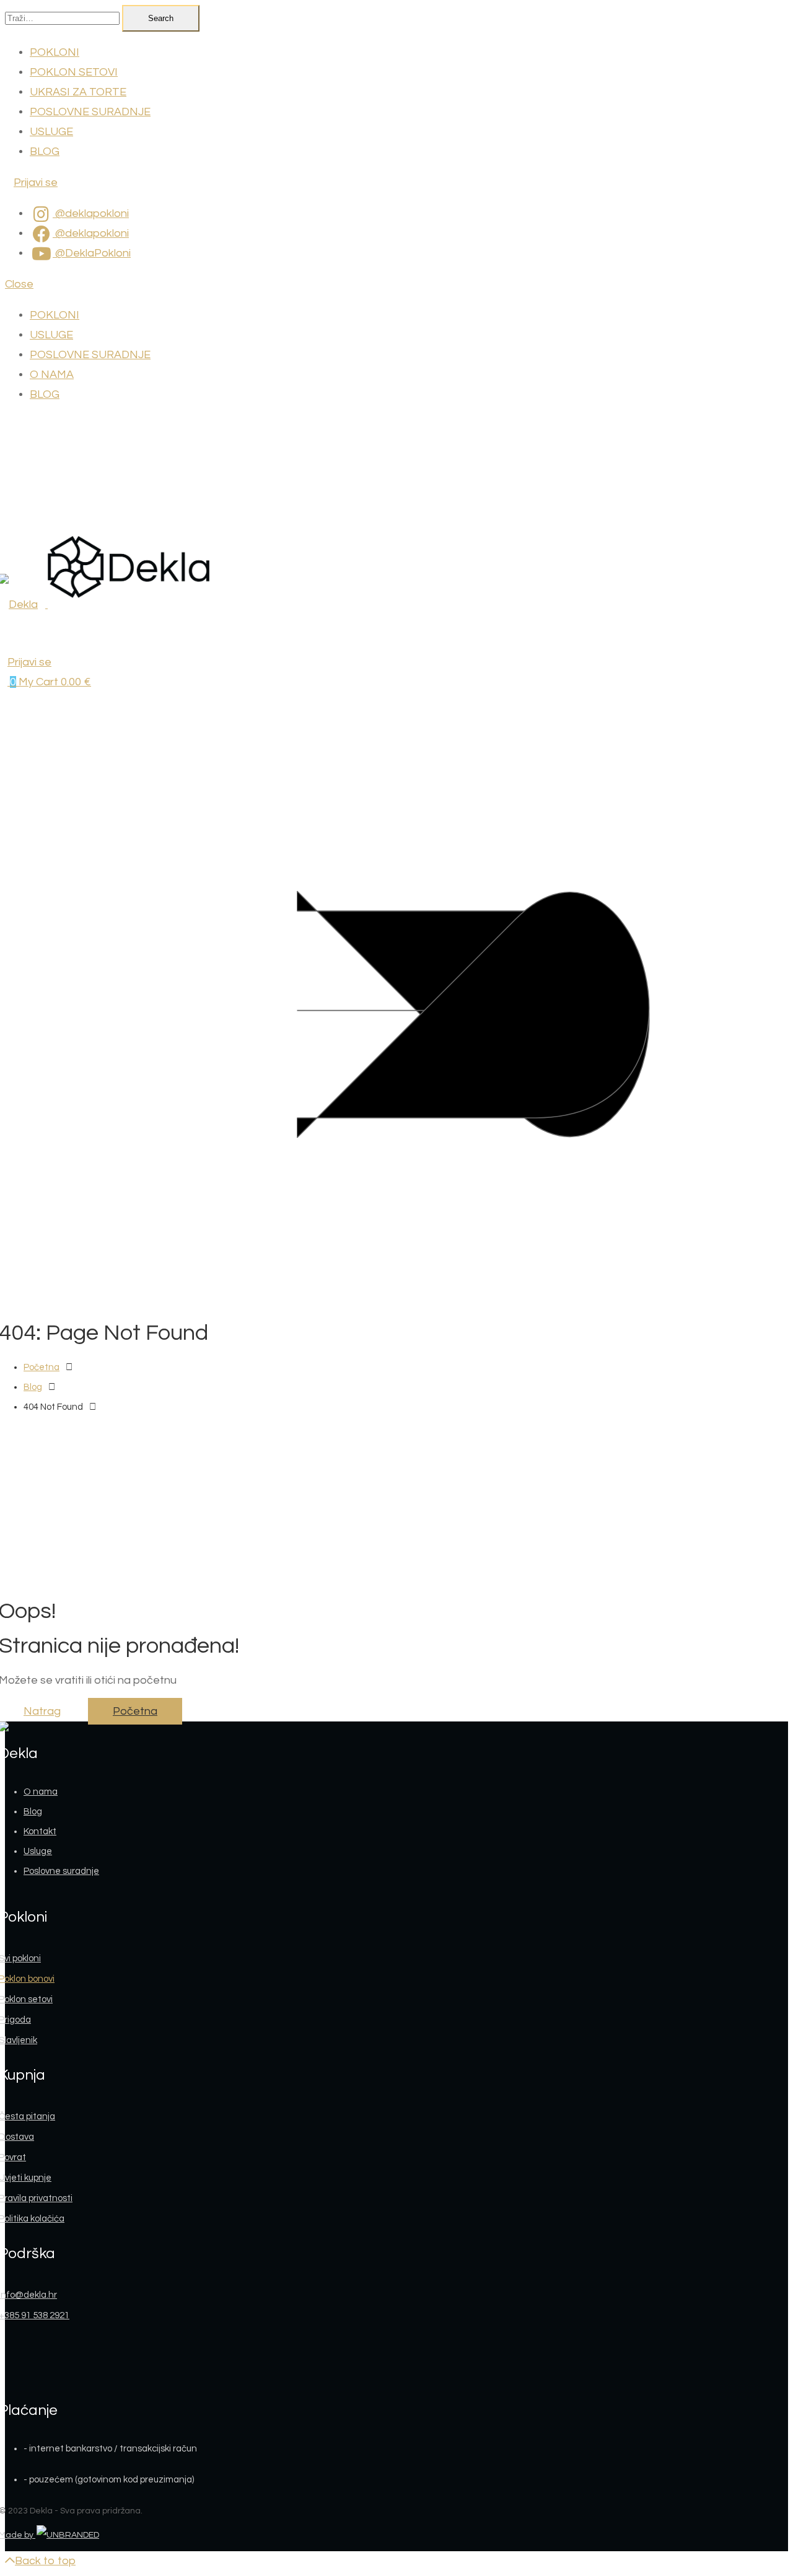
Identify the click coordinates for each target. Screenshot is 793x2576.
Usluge (38, 1851)
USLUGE (51, 132)
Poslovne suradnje (61, 1871)
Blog (33, 1387)
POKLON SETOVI (74, 72)
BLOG (45, 152)
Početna (42, 1367)
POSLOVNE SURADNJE (90, 112)
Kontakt (40, 1831)
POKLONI (55, 52)
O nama (41, 1792)
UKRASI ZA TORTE (78, 92)
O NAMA (52, 375)
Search (161, 18)
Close (19, 284)
